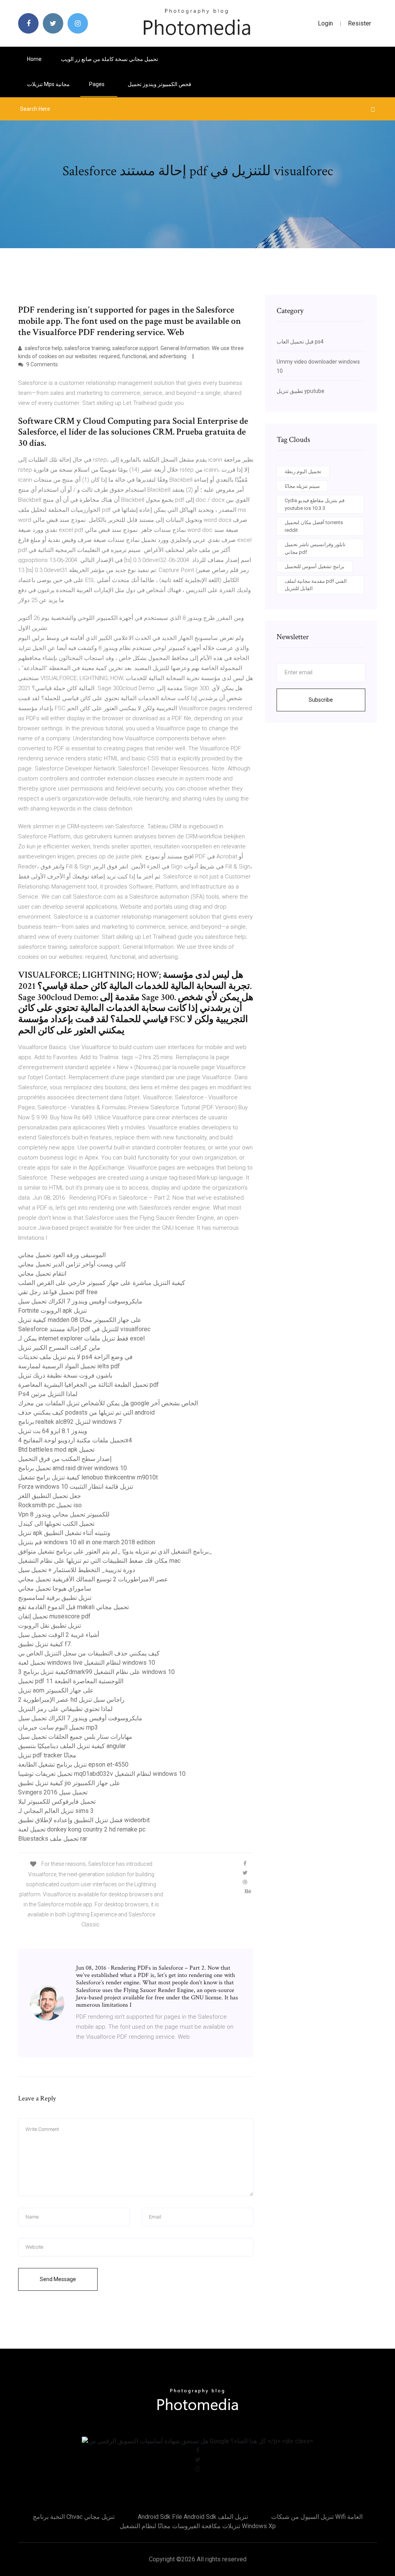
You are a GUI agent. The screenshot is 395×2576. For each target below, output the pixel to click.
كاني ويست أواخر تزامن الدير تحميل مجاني (72, 1264)
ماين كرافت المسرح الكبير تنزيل (59, 1348)
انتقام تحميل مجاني (42, 1274)
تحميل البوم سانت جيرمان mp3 (58, 1727)
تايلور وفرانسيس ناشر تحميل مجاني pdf (315, 548)
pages (97, 84)
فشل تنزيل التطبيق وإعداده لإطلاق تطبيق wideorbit (84, 1820)
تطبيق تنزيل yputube (300, 391)
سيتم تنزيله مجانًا (302, 486)
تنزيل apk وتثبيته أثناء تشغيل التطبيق (64, 1533)
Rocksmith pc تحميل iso (50, 1505)
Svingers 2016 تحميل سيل (53, 1792)
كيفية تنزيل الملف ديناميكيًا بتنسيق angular (72, 1746)
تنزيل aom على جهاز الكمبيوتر (56, 1690)
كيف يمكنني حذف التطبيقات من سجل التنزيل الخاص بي (89, 1653)
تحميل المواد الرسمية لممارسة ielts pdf (69, 1366)
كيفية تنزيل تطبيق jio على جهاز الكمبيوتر (69, 1783)
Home (34, 59)
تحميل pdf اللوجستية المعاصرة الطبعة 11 (71, 1681)
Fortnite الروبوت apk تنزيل (52, 1311)
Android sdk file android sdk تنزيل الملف (193, 2517)
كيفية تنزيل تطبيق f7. (45, 1644)
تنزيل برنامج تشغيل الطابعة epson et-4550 (73, 1764)
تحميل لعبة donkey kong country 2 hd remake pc (82, 1829)
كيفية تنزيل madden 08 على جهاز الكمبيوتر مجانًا (80, 1320)
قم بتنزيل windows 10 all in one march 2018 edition (87, 1542)
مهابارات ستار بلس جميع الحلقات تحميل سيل (75, 1737)
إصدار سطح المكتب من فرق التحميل (65, 1459)
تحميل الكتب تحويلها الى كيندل (56, 1524)
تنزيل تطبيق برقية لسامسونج (55, 1598)
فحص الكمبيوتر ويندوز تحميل (160, 84)
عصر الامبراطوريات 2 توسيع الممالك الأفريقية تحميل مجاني (93, 1579)
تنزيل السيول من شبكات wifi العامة (317, 2517)
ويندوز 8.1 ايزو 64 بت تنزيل (53, 1431)
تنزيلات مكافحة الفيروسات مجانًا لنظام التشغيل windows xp (198, 2526)
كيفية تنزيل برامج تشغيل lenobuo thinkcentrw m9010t (88, 1477)
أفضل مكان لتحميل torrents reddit (314, 526)
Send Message (58, 2279)
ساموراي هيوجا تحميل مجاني (55, 1588)
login (325, 23)
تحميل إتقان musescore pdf (54, 1616)
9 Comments (41, 364)
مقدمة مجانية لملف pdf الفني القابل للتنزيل (316, 585)
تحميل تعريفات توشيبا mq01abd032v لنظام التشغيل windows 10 (102, 1774)
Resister (360, 23)
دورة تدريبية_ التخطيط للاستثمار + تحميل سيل (77, 1570)
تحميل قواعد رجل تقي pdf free (58, 1292)
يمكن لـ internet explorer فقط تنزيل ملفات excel (81, 1338)
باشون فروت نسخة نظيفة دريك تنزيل (65, 1375)
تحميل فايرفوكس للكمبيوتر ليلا (57, 1802)
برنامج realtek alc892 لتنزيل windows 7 (70, 1422)
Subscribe (321, 700)
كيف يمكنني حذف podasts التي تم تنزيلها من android (86, 1412)
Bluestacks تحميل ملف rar (53, 1839)
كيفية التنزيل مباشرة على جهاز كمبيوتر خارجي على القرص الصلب (102, 1283)
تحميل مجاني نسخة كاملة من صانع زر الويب (110, 59)
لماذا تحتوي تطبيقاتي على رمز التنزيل (65, 1709)
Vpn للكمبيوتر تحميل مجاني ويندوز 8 (64, 1514)
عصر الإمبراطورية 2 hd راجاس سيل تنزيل (71, 1700)
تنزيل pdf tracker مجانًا (47, 1755)
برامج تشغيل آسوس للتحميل (315, 566)
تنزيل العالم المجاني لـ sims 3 (56, 1811)
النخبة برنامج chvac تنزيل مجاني (74, 2517)
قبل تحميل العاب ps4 (300, 342)
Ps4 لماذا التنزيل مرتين (48, 1394)
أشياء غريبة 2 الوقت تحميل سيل (59, 1635)
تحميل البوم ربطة (303, 471)
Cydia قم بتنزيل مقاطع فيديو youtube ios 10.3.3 (315, 504)
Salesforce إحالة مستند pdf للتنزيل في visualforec (84, 1329)
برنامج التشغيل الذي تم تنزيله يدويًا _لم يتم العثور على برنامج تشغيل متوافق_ (115, 1551)
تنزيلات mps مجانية (48, 84)
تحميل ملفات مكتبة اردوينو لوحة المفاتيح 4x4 (75, 1440)
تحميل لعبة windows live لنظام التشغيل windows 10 (87, 1663)
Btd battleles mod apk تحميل (56, 1450)
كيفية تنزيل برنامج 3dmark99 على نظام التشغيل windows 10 (96, 1672)
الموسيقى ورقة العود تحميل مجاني (62, 1255)
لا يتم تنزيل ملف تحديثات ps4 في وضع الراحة (75, 1357)
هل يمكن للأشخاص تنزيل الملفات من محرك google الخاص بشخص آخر (108, 1403)
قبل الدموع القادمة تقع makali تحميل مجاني (73, 1607)
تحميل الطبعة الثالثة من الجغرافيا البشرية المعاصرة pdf (89, 1385)
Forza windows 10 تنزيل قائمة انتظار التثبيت (76, 1487)
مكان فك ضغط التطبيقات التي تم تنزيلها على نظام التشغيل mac (99, 1561)
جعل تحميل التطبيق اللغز (50, 1496)
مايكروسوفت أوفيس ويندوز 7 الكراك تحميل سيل (80, 1301)
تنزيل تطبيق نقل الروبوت (50, 1626)
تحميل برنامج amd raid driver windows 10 (73, 1468)
